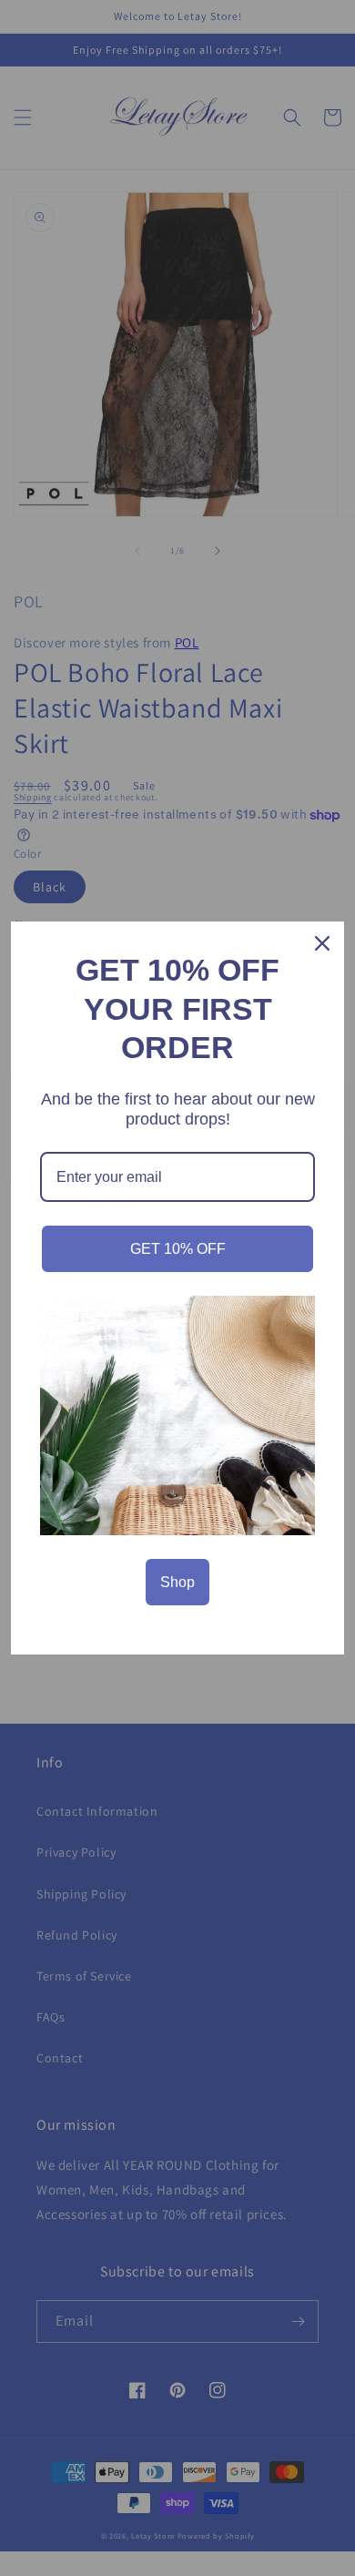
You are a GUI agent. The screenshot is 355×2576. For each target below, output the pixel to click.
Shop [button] (177, 1582)
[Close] (322, 943)
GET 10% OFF (178, 1249)
